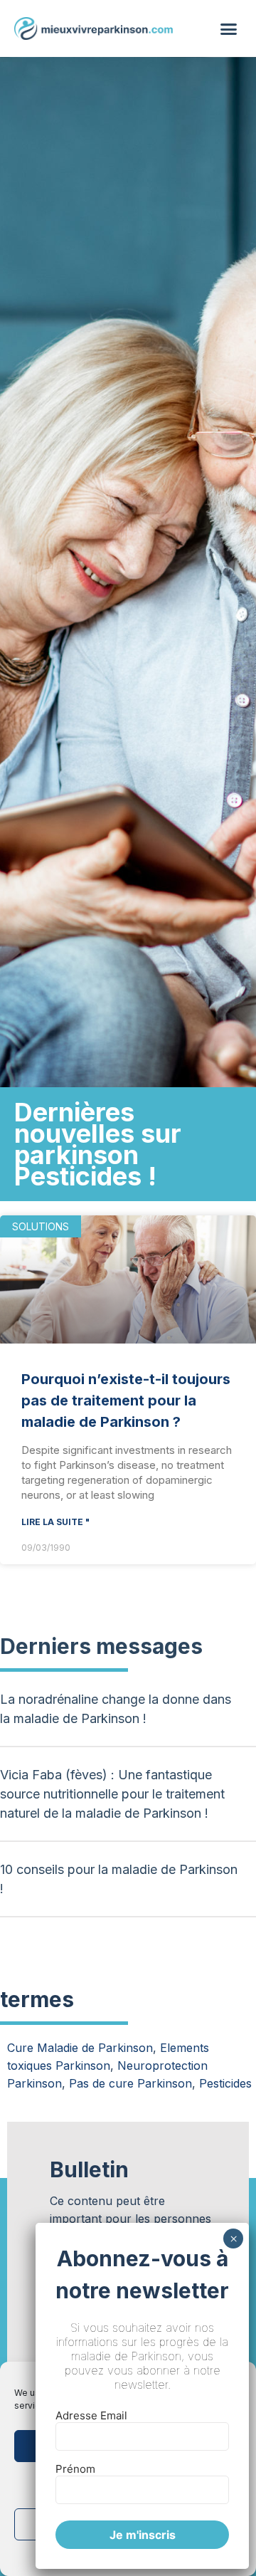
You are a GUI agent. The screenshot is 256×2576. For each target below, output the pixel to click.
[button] (229, 28)
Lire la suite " (55, 1522)
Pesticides (225, 2083)
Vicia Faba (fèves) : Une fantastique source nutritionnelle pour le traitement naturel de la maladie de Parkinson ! (112, 1794)
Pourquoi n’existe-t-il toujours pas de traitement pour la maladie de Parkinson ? (126, 1400)
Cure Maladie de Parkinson (80, 2048)
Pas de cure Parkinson (130, 2083)
